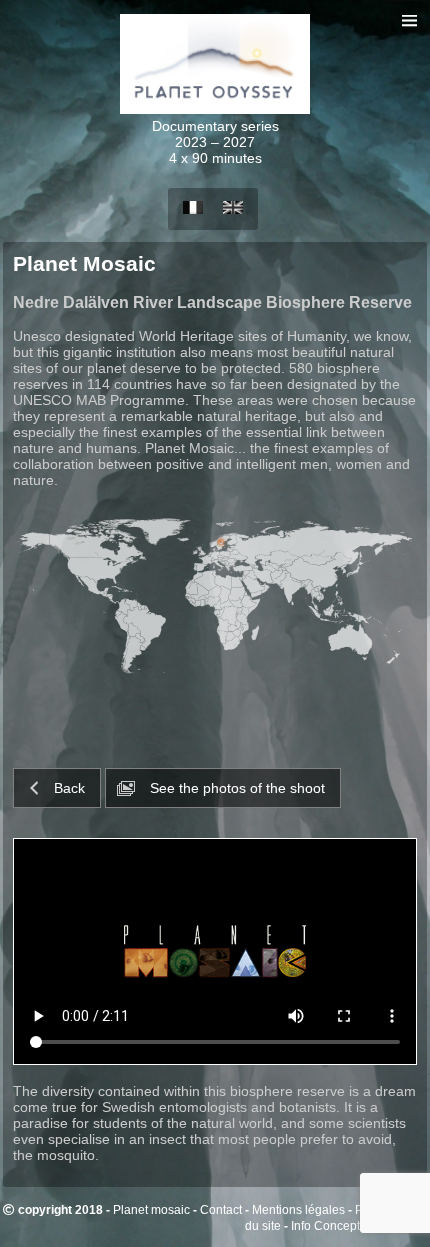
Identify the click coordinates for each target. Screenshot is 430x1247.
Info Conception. (335, 1225)
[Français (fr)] (193, 208)
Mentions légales (298, 1209)
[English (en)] (233, 208)
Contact (221, 1209)
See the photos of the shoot (235, 788)
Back (69, 788)
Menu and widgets (409, 41)
